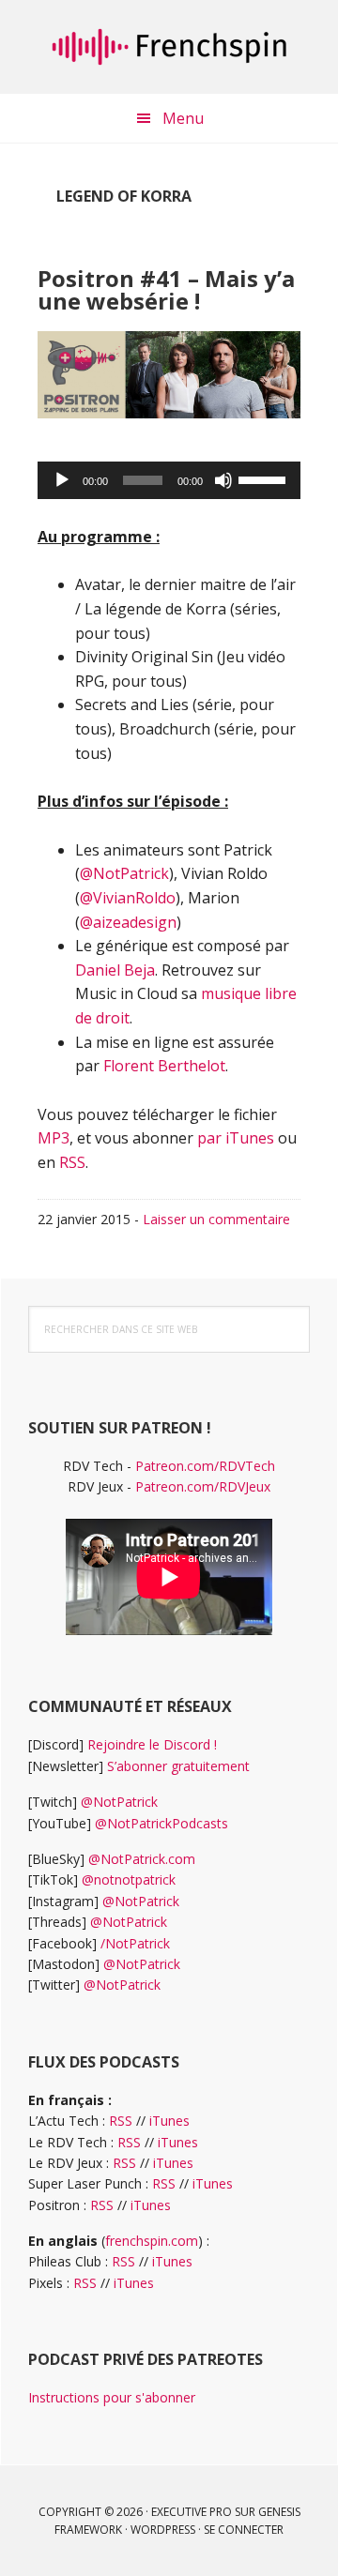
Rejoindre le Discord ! (152, 1744)
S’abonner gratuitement (178, 1766)
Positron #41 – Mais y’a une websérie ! (166, 289)
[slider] (265, 478)
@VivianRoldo (128, 898)
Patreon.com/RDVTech (205, 1466)
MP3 (54, 1138)
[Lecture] (62, 480)
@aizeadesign (128, 922)
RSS (72, 1162)
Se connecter (244, 2530)
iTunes (169, 2121)
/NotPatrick (135, 1943)
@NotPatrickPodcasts (161, 1823)
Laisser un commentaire (216, 1219)
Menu (183, 118)
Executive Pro (192, 2512)
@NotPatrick (124, 873)
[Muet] (223, 480)
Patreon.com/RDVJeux (203, 1486)
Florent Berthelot (164, 1066)
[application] (169, 480)
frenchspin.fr (169, 47)
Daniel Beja (115, 970)
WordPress (163, 2530)
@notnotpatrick (129, 1879)
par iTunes (236, 1138)
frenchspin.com (152, 2241)
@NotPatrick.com (142, 1859)
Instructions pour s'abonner (112, 2397)
